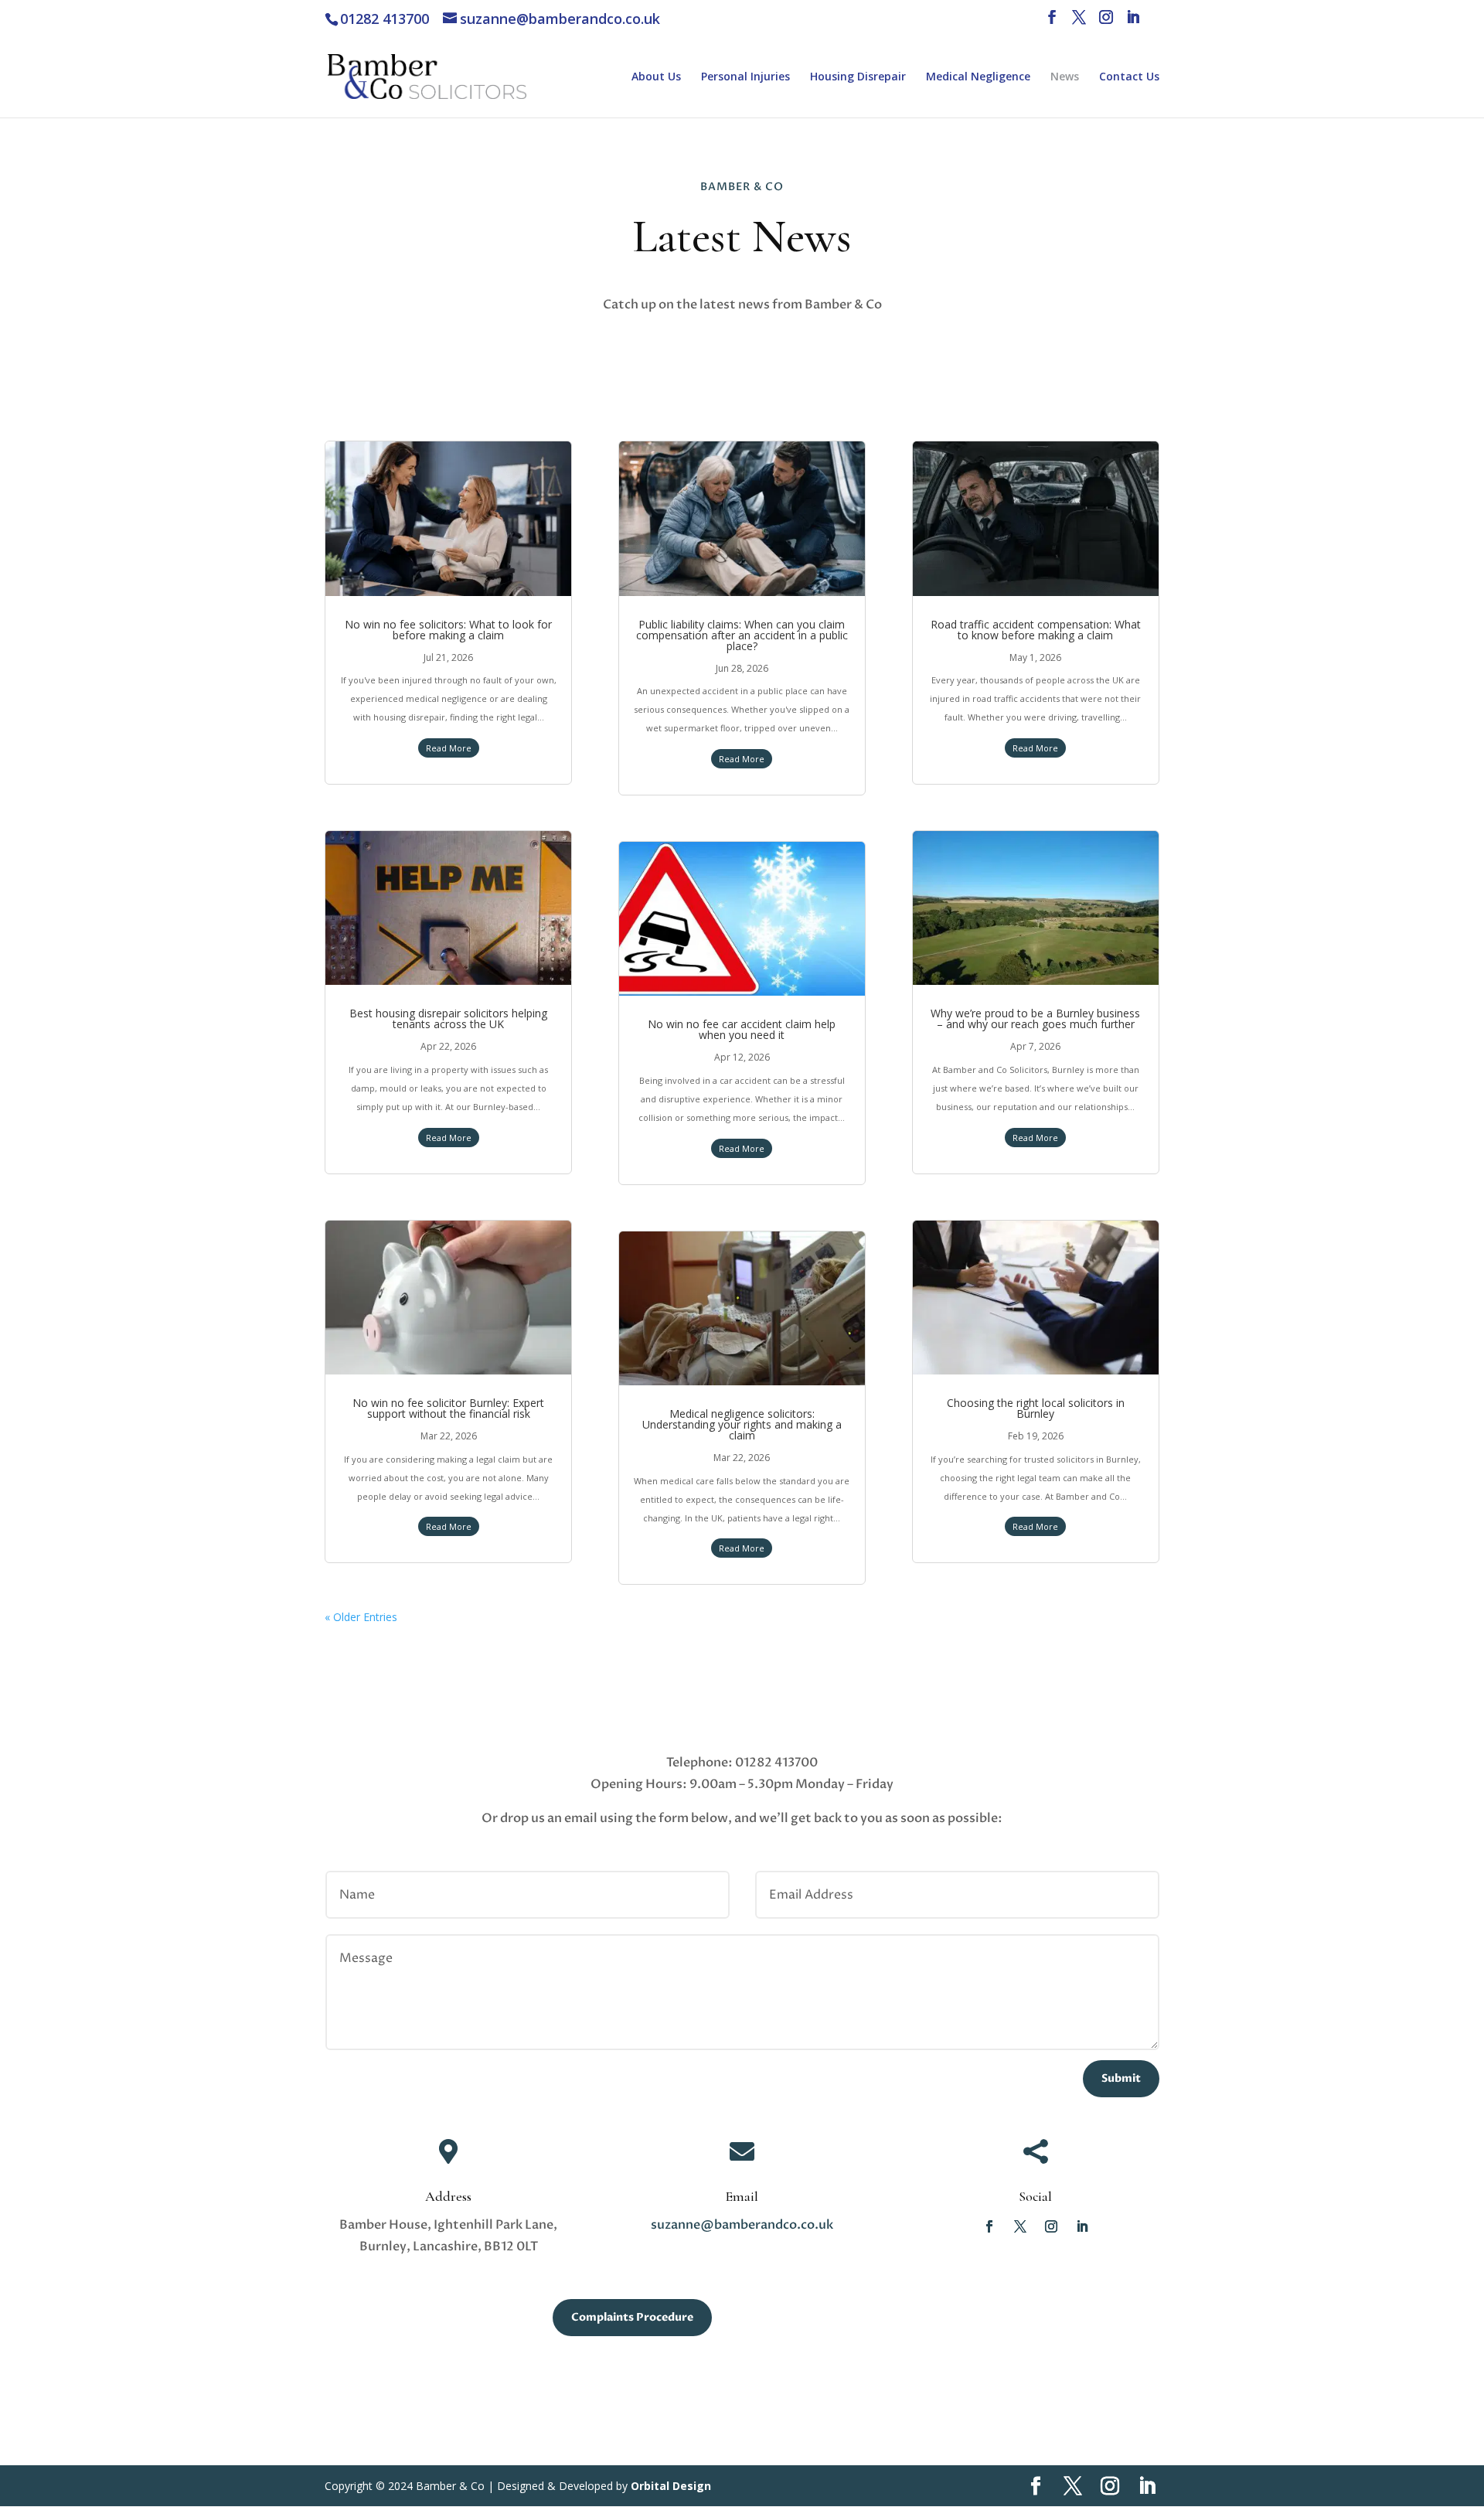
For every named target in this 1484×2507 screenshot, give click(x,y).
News (1065, 77)
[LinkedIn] (1133, 22)
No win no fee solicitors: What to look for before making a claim (448, 630)
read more (449, 748)
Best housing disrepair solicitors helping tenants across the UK (448, 1018)
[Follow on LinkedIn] (1082, 2226)
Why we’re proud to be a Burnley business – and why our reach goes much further (1035, 1018)
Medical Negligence (978, 77)
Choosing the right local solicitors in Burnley (1036, 1408)
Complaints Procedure (632, 2317)
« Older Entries (361, 1617)
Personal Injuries (745, 77)
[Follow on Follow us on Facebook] (989, 2226)
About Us (656, 77)
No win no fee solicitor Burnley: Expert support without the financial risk (448, 1408)
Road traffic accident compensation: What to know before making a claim (1036, 630)
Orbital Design (671, 2486)
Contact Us (1129, 77)
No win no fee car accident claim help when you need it (742, 1029)
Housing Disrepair (858, 77)
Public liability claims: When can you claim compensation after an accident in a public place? (742, 635)
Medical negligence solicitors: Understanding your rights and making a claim (742, 1424)
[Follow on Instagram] (1051, 2226)
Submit (1121, 2078)
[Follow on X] (1020, 2226)
